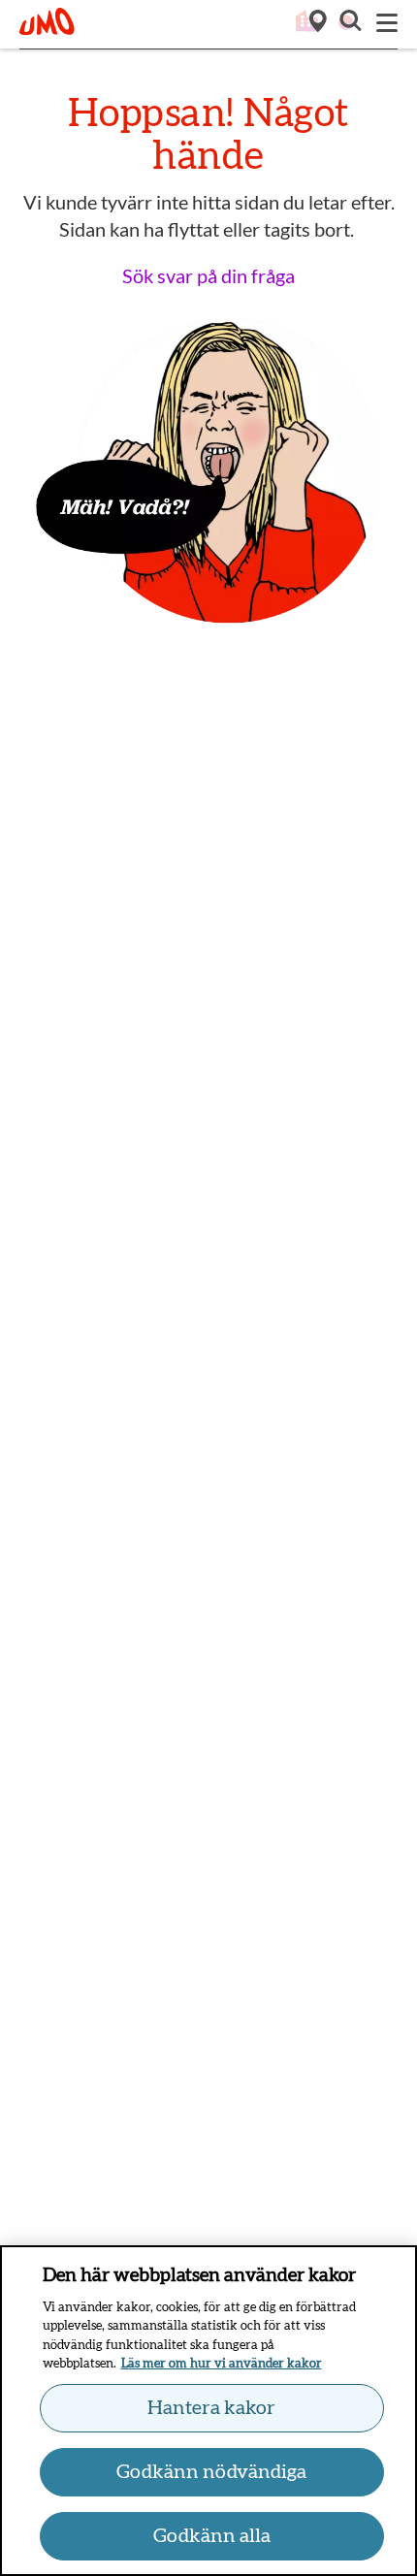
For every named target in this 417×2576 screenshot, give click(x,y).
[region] (208, 2411)
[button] (349, 23)
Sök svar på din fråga (208, 275)
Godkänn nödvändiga (211, 2472)
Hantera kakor (211, 2408)
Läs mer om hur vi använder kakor (222, 2364)
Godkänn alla (212, 2536)
